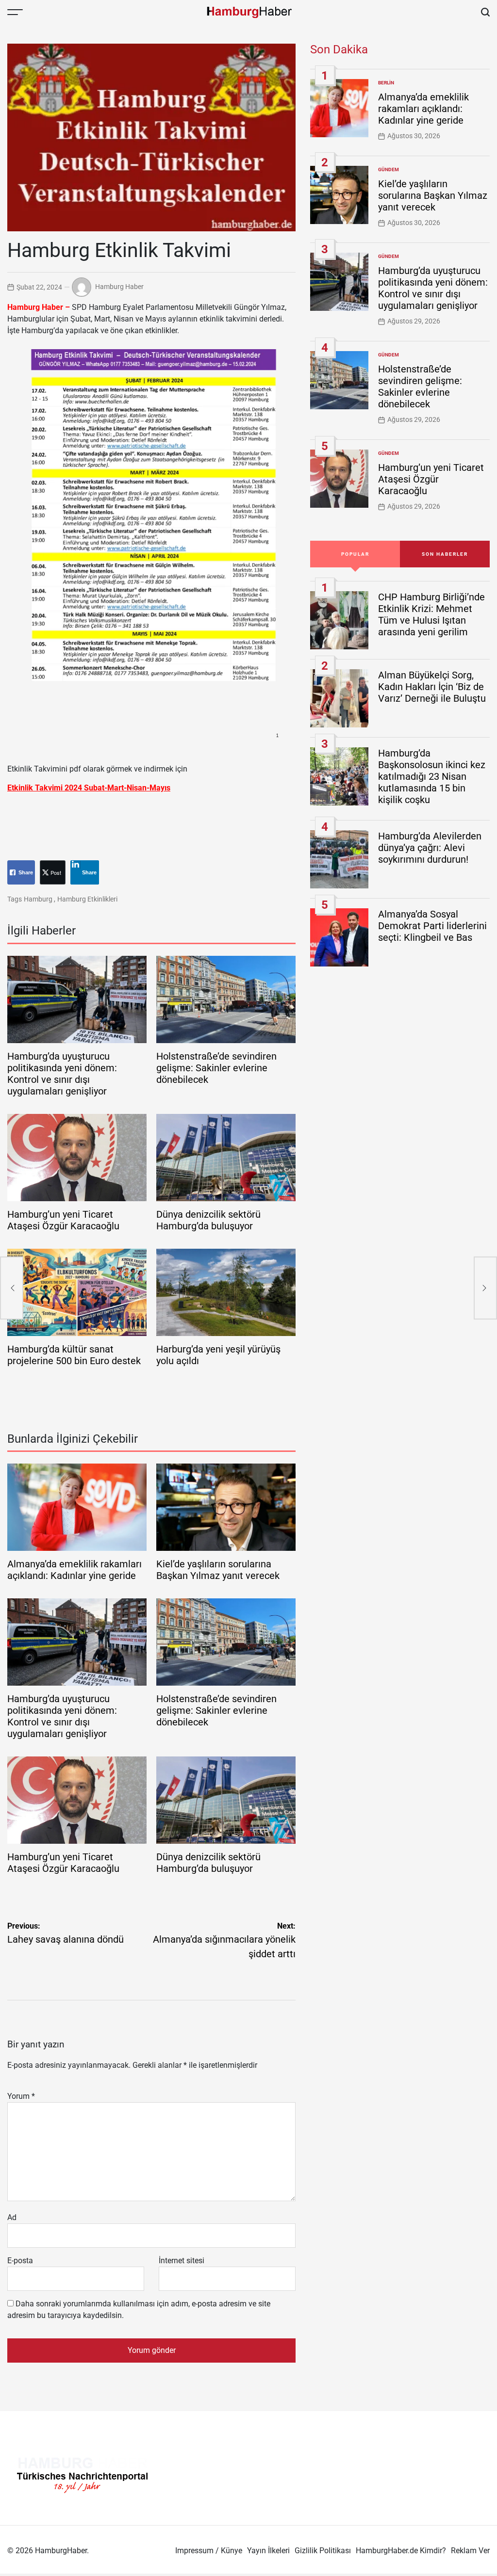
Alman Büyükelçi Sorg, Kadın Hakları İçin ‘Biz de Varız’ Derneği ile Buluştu (432, 687)
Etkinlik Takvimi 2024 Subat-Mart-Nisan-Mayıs (89, 788)
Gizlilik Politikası (323, 2551)
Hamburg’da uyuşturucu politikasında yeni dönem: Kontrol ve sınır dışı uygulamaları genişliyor (62, 1074)
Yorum (21, 2096)
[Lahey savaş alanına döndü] (12, 1288)
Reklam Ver (470, 2551)
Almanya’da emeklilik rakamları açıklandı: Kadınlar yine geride (75, 1570)
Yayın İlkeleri (268, 2551)
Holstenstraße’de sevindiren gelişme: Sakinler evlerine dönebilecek (216, 1068)
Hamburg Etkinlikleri (87, 899)
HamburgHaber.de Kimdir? (401, 2551)
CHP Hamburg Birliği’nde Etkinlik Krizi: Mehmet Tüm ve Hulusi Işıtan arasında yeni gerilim (431, 614)
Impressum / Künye (209, 2551)
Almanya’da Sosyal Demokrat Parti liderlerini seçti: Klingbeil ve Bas (432, 926)
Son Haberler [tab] (445, 554)
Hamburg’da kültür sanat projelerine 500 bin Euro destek (74, 1355)
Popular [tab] (355, 554)
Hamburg (38, 899)
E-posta (20, 2261)
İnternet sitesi (182, 2261)
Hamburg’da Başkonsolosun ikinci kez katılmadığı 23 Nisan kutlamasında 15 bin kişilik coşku (432, 776)
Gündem (389, 169)
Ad (12, 2217)
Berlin (386, 83)
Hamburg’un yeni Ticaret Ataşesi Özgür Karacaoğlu (63, 1220)
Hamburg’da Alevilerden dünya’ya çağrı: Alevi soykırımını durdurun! (430, 848)
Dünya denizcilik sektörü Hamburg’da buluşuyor (208, 1220)
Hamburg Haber (119, 287)
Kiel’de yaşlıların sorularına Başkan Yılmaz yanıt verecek (218, 1570)
